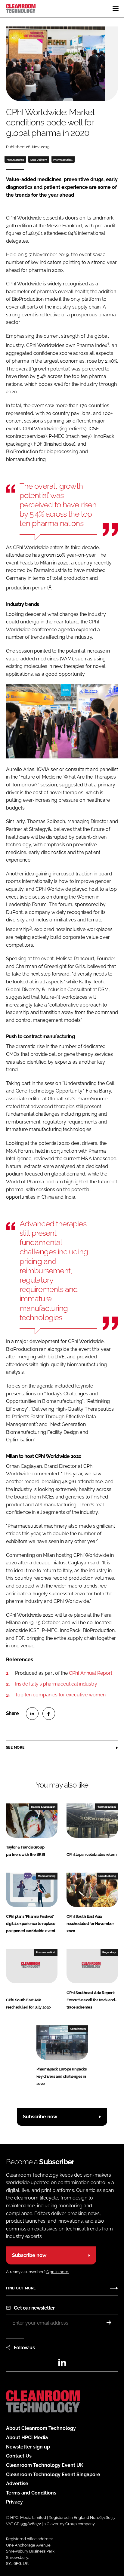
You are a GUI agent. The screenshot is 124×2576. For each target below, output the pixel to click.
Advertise (17, 2484)
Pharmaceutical (63, 160)
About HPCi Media (27, 2438)
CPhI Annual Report (91, 1673)
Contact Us (19, 2456)
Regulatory (109, 1952)
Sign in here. (58, 2272)
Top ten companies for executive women (60, 1695)
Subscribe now (40, 2117)
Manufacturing (15, 160)
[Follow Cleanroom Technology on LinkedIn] (62, 2364)
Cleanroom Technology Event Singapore (53, 2475)
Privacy (14, 2502)
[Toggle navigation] (116, 8)
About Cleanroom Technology (41, 2428)
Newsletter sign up (28, 2447)
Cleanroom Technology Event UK (45, 2465)
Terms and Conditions (31, 2493)
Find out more (21, 2288)
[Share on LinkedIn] (32, 1714)
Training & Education (43, 1807)
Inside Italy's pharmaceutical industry (56, 1684)
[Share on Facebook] (49, 1714)
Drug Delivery (39, 160)
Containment (78, 2029)
